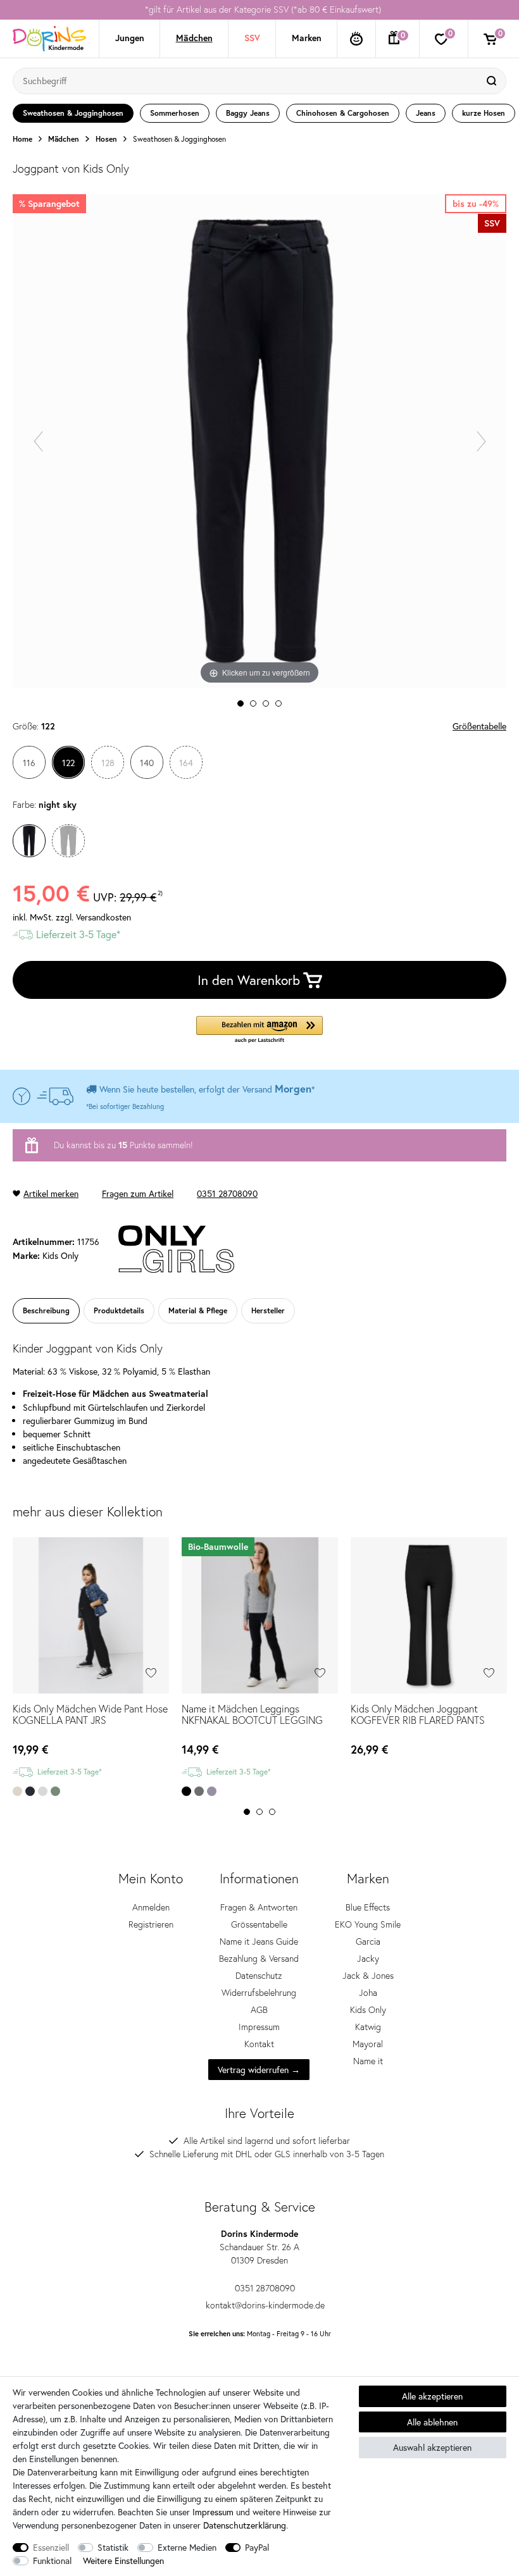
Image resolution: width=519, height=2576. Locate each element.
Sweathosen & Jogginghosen (179, 139)
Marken (307, 38)
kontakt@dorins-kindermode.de (265, 2305)
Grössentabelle (259, 1924)
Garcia (368, 1941)
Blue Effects (368, 1907)
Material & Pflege (198, 1310)
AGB (259, 2010)
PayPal (257, 2547)
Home (22, 139)
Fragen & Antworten (259, 1907)
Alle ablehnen (432, 2422)
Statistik (113, 2547)
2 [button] (259, 1812)
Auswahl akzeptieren (432, 2447)
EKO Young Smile (368, 1924)
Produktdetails (119, 1310)
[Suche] (493, 81)
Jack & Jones (368, 1976)
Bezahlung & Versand (259, 1959)
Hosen (106, 139)
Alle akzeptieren (432, 2396)
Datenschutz (259, 1976)
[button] (259, 1030)
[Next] (481, 441)
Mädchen (194, 38)
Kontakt (259, 2044)
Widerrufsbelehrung (259, 1993)
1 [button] (247, 1812)
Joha (368, 1993)
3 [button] (272, 1812)
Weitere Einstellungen (123, 2561)
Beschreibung (46, 1310)
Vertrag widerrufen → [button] (259, 2070)
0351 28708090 (227, 1193)
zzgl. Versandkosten (93, 917)
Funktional (52, 2561)
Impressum (259, 2027)
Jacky (368, 1959)
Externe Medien (187, 2547)
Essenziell (51, 2547)
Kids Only (368, 2010)
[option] (259, 10)
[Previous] (38, 441)
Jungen (130, 38)
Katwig (368, 2027)
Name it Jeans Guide (259, 1941)
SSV (252, 38)
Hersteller (268, 1310)
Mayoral (368, 2044)
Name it (368, 2061)
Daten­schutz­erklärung (245, 2525)
